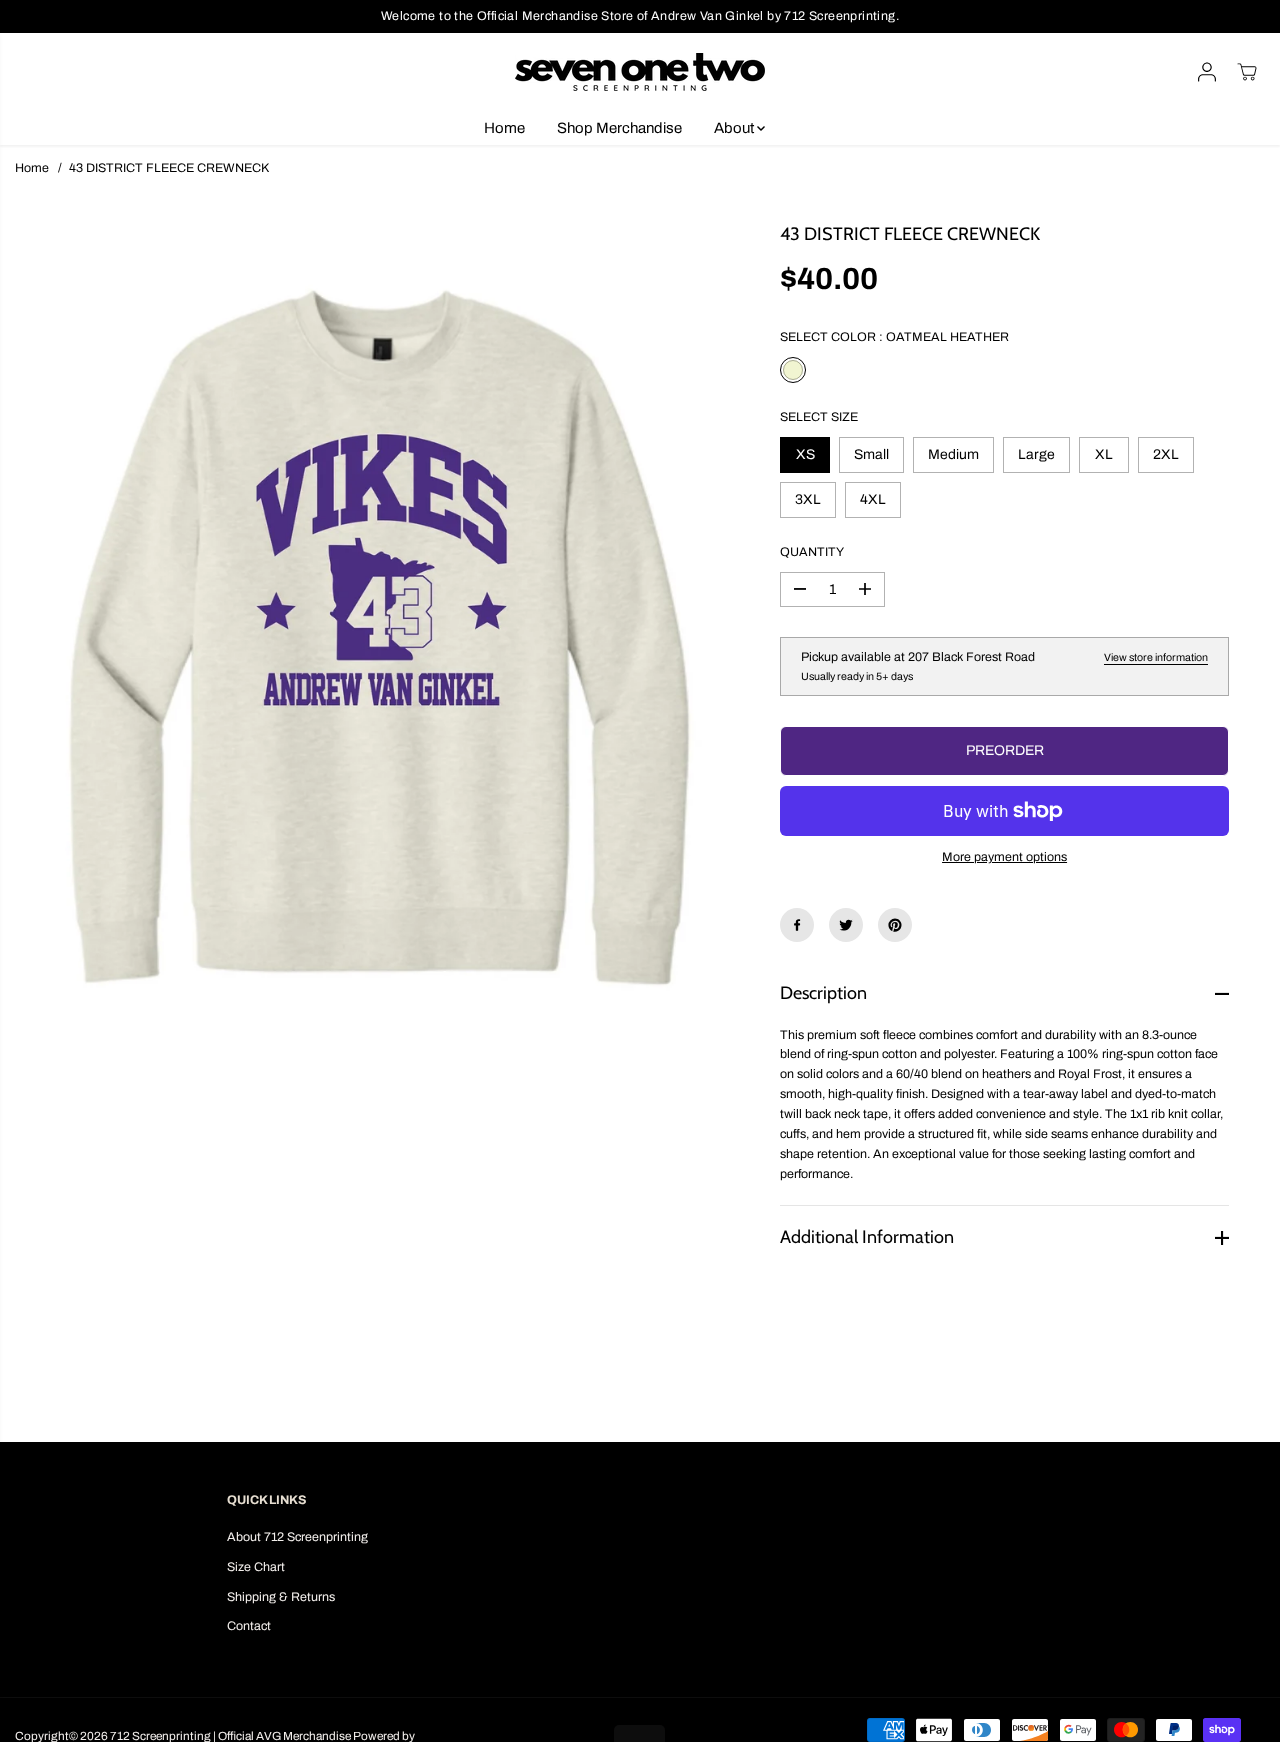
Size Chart (256, 1567)
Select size (819, 417)
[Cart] (1247, 72)
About (735, 128)
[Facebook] (797, 925)
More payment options (1004, 857)
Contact (249, 1626)
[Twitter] (846, 925)
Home (504, 128)
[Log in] (1207, 72)
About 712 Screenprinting (297, 1537)
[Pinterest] (895, 925)
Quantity (812, 552)
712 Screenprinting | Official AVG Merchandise (230, 1736)
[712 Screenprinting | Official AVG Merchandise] (640, 72)
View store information (1156, 657)
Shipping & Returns (281, 1597)
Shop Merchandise (619, 128)
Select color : (894, 337)
